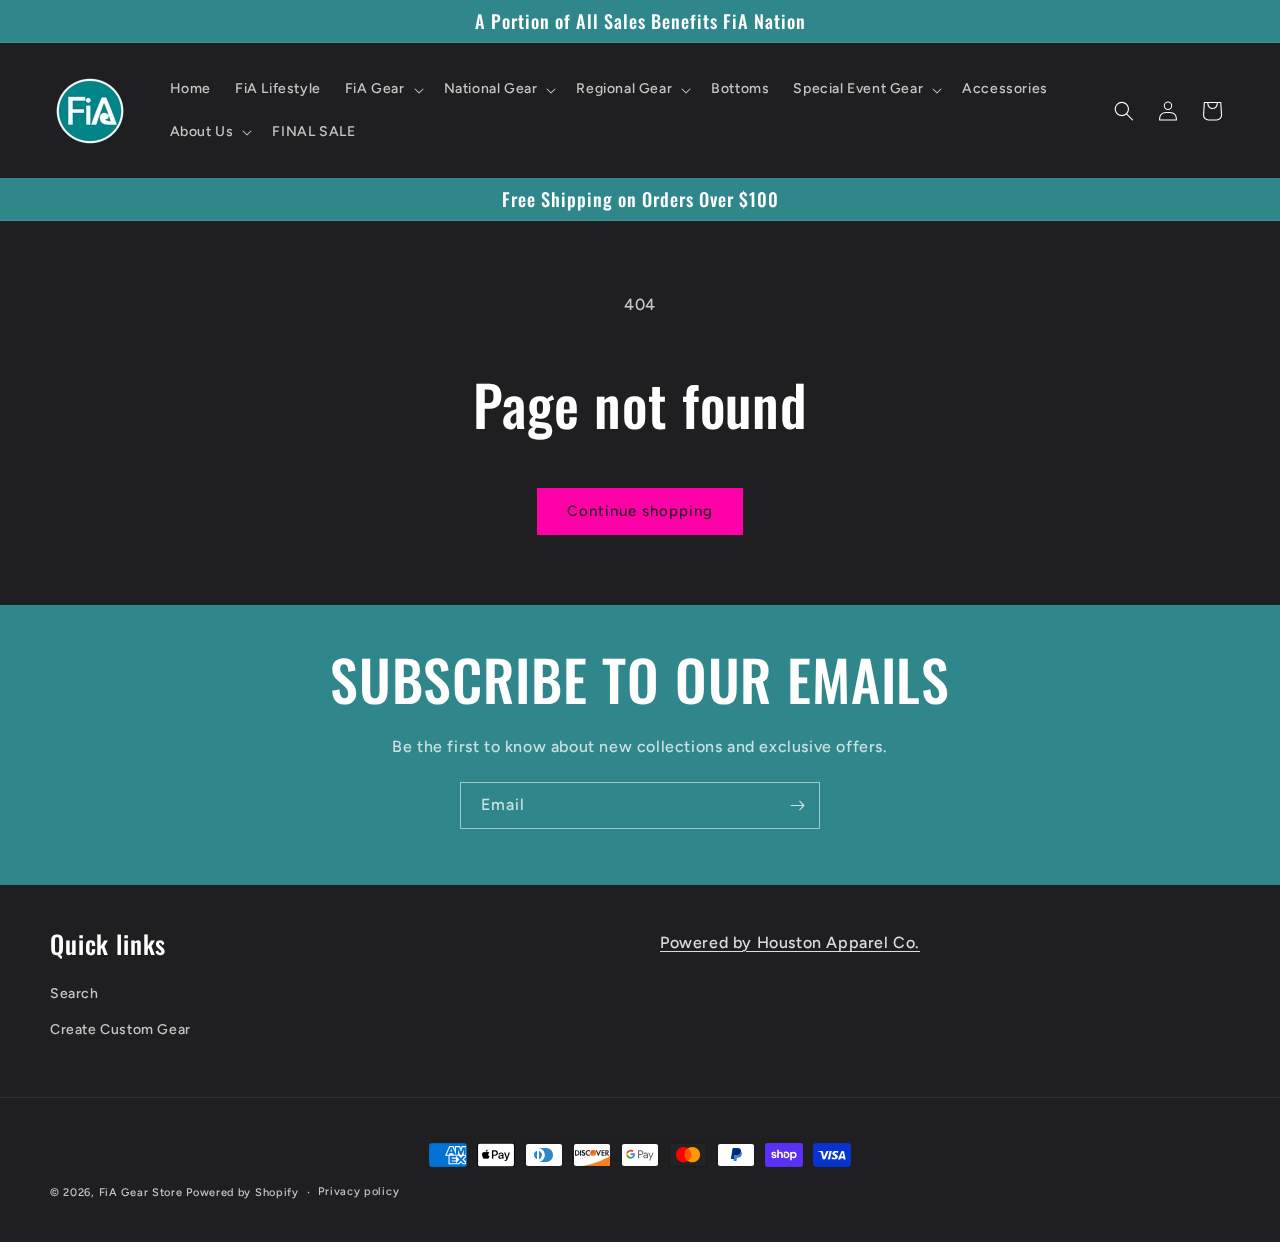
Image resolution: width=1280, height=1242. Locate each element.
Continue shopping (640, 511)
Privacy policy (358, 1191)
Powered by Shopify (242, 1192)
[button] (382, 89)
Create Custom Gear (120, 1029)
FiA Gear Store (141, 1192)
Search (74, 993)
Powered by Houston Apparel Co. (790, 942)
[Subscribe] (797, 805)
